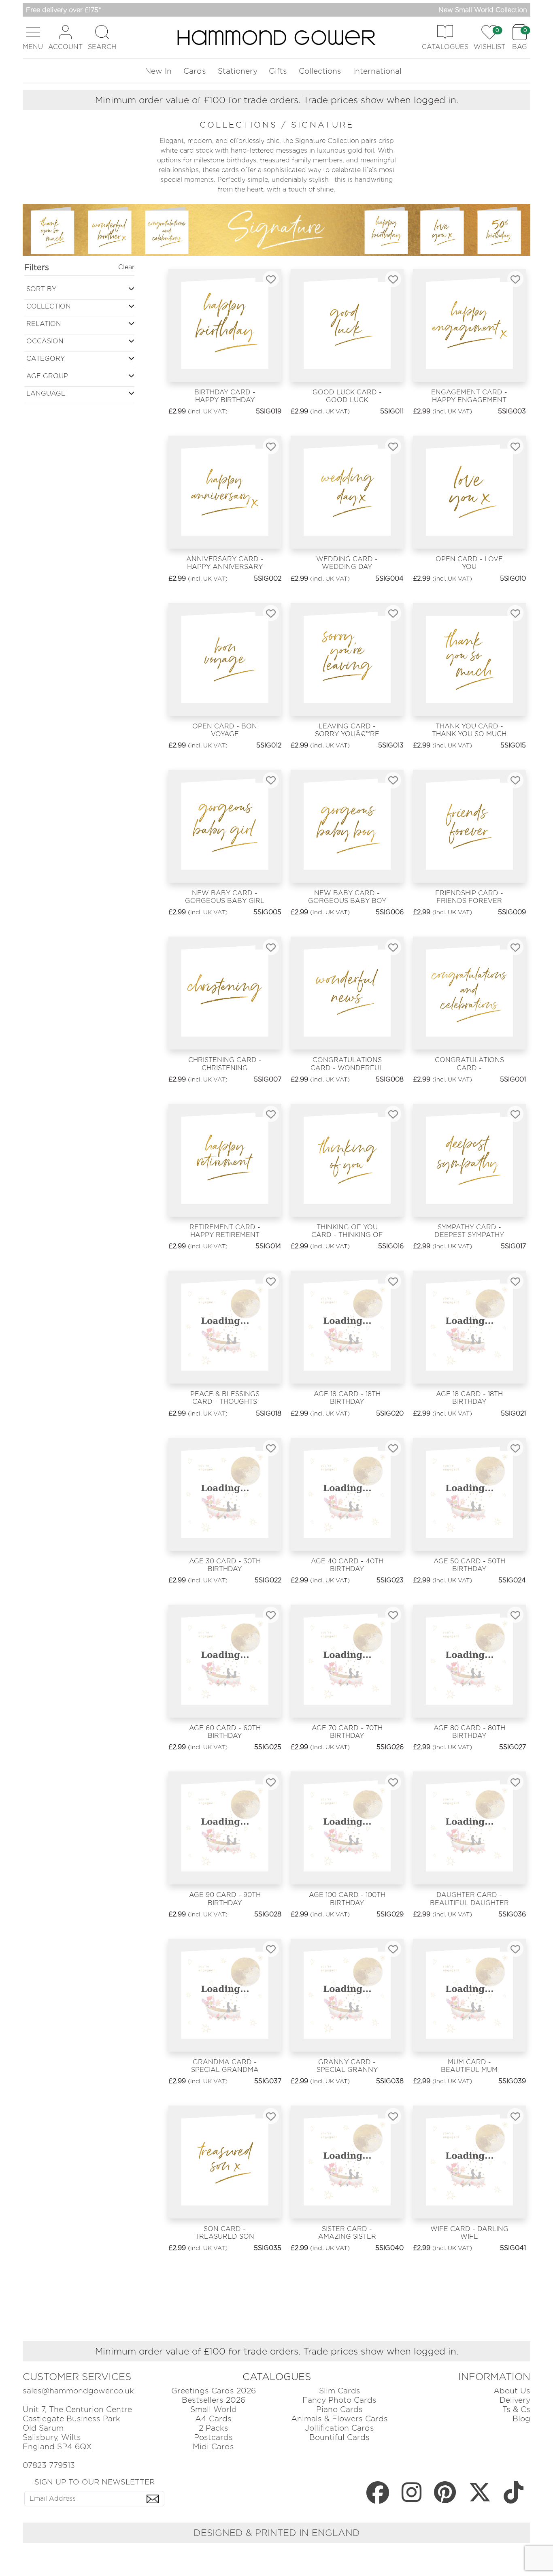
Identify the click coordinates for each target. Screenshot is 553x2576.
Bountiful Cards (339, 2437)
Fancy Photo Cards (339, 2400)
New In (158, 71)
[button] (33, 37)
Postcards (213, 2437)
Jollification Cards (339, 2428)
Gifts (278, 71)
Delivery (515, 2400)
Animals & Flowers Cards (339, 2419)
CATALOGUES (277, 2377)
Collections (320, 71)
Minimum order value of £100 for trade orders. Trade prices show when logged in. (277, 100)
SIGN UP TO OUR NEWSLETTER (95, 2482)
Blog (521, 2419)
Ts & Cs (516, 2409)
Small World (214, 2409)
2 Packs (214, 2428)
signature (322, 125)
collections (240, 125)
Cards (195, 71)
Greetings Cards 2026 (214, 2391)
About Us (512, 2391)
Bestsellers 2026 (214, 2400)
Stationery (238, 71)
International (377, 71)
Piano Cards (339, 2409)
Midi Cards (213, 2447)
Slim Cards (340, 2391)
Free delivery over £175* (64, 10)
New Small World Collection (483, 10)
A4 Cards (213, 2419)
